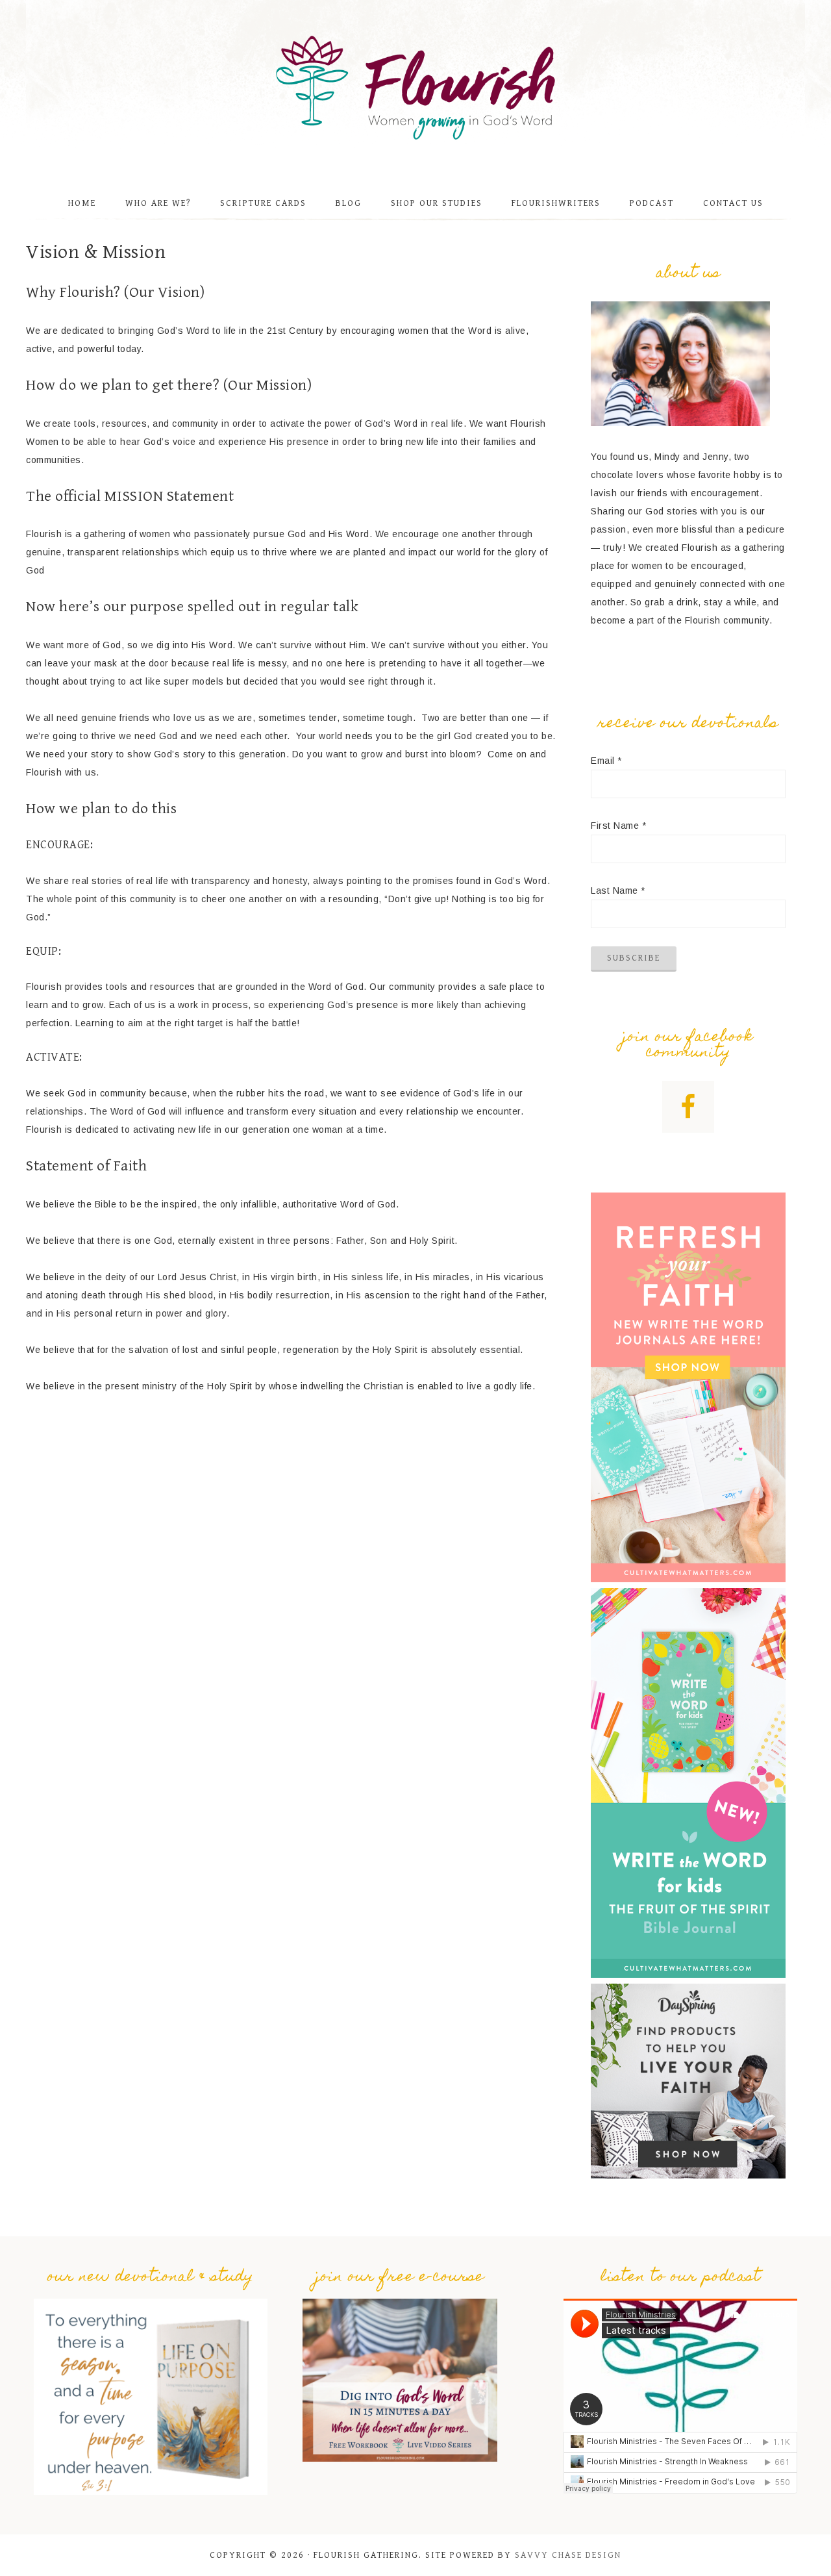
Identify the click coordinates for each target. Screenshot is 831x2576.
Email (606, 761)
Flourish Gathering (415, 88)
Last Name (618, 890)
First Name (618, 826)
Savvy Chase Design (568, 2555)
